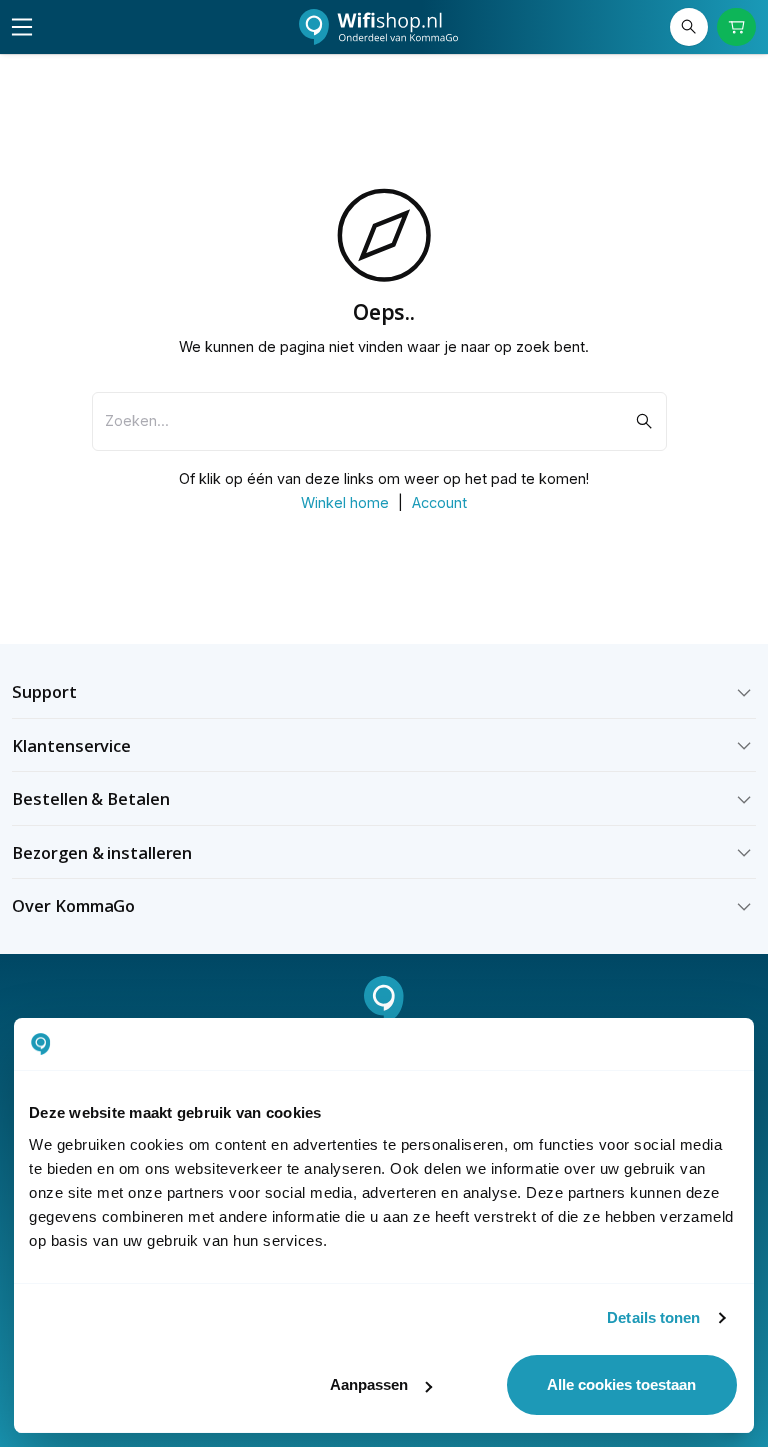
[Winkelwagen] (736, 27)
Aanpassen (369, 1384)
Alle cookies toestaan (621, 1384)
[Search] (689, 27)
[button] (383, 692)
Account (439, 502)
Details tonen (653, 1317)
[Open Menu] (22, 27)
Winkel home (345, 502)
